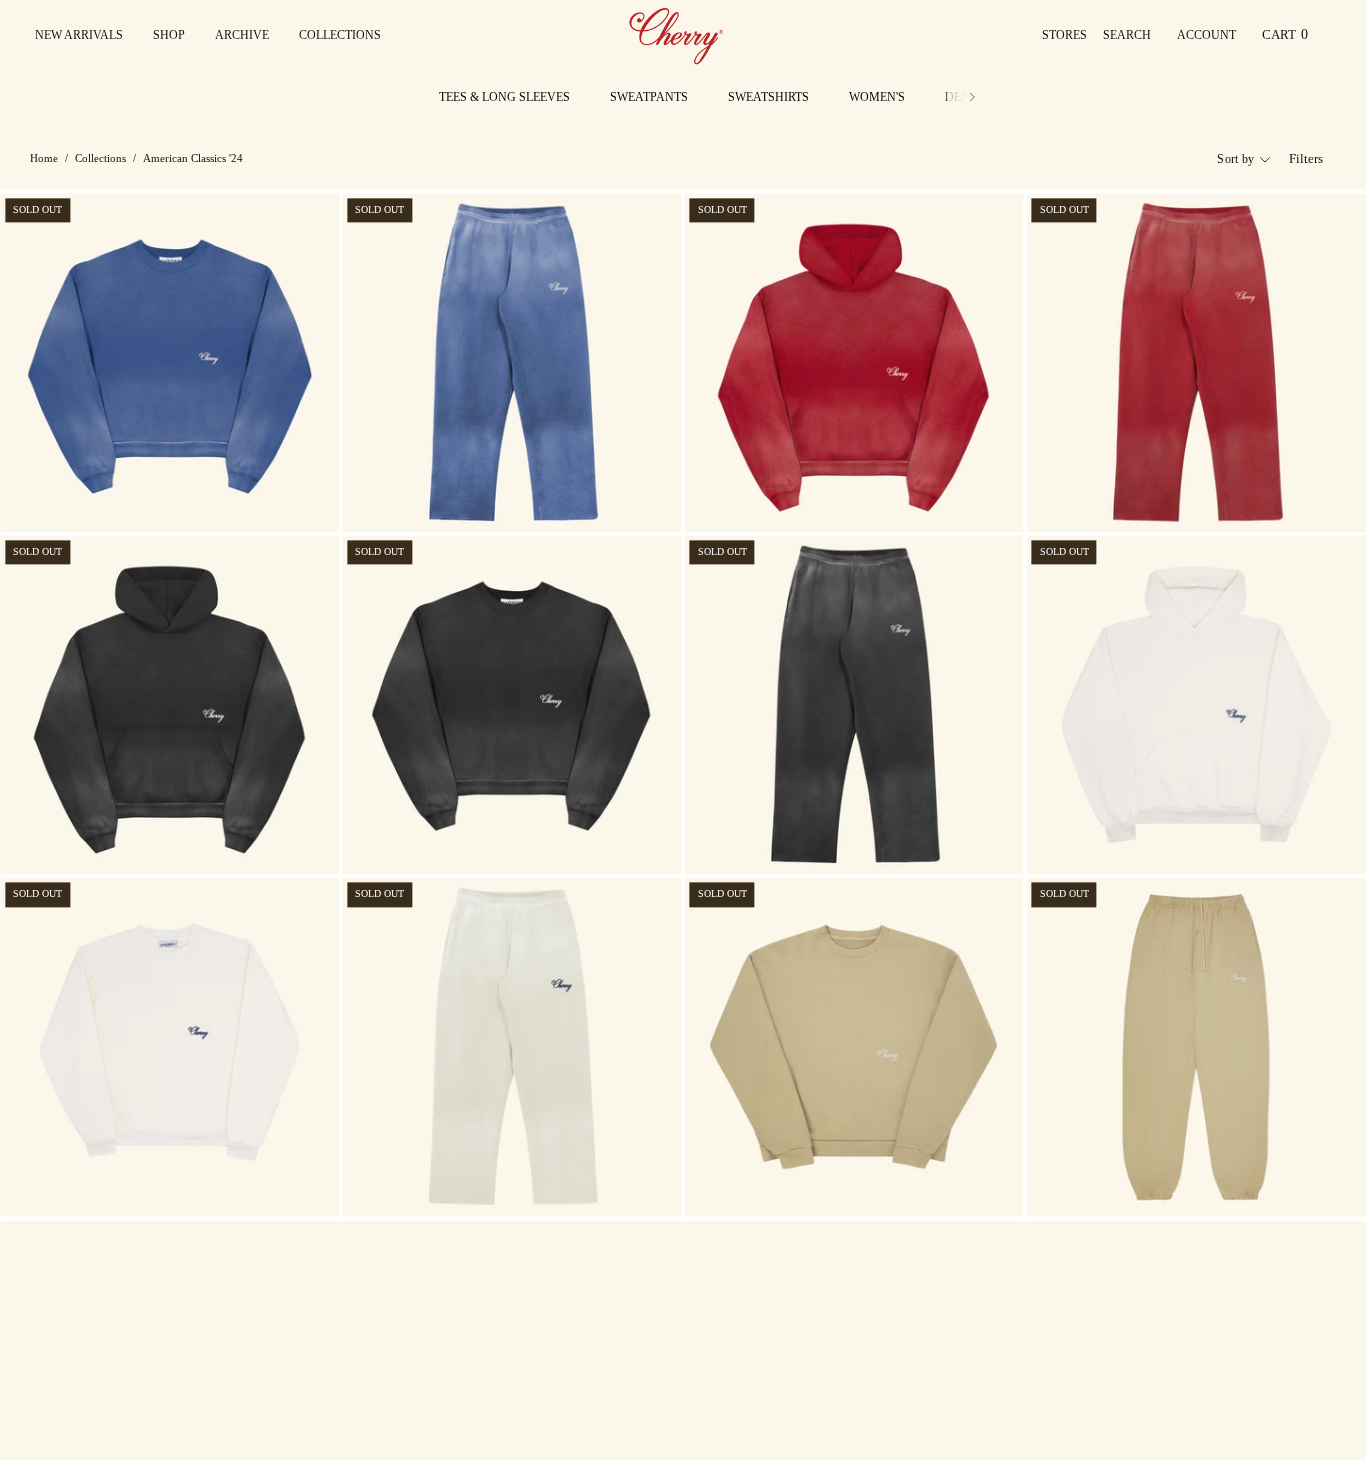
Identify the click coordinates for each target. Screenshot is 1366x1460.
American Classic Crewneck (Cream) (122, 1179)
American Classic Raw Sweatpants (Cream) (483, 1179)
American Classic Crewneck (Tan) (799, 1179)
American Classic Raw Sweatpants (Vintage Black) (851, 837)
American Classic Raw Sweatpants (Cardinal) (1177, 494)
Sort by (1235, 159)
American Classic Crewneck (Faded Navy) (138, 494)
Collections (100, 158)
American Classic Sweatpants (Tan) (1146, 1179)
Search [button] (1131, 40)
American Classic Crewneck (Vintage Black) (489, 837)
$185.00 (31, 514)
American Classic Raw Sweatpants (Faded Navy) (498, 494)
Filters (1306, 158)
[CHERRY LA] (678, 35)
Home (44, 158)
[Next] (972, 97)
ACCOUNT (1206, 40)
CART (1288, 39)
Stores (1064, 35)
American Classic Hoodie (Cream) (1140, 837)
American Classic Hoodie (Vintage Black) (138, 837)
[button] (340, 35)
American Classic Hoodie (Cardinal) (807, 494)
